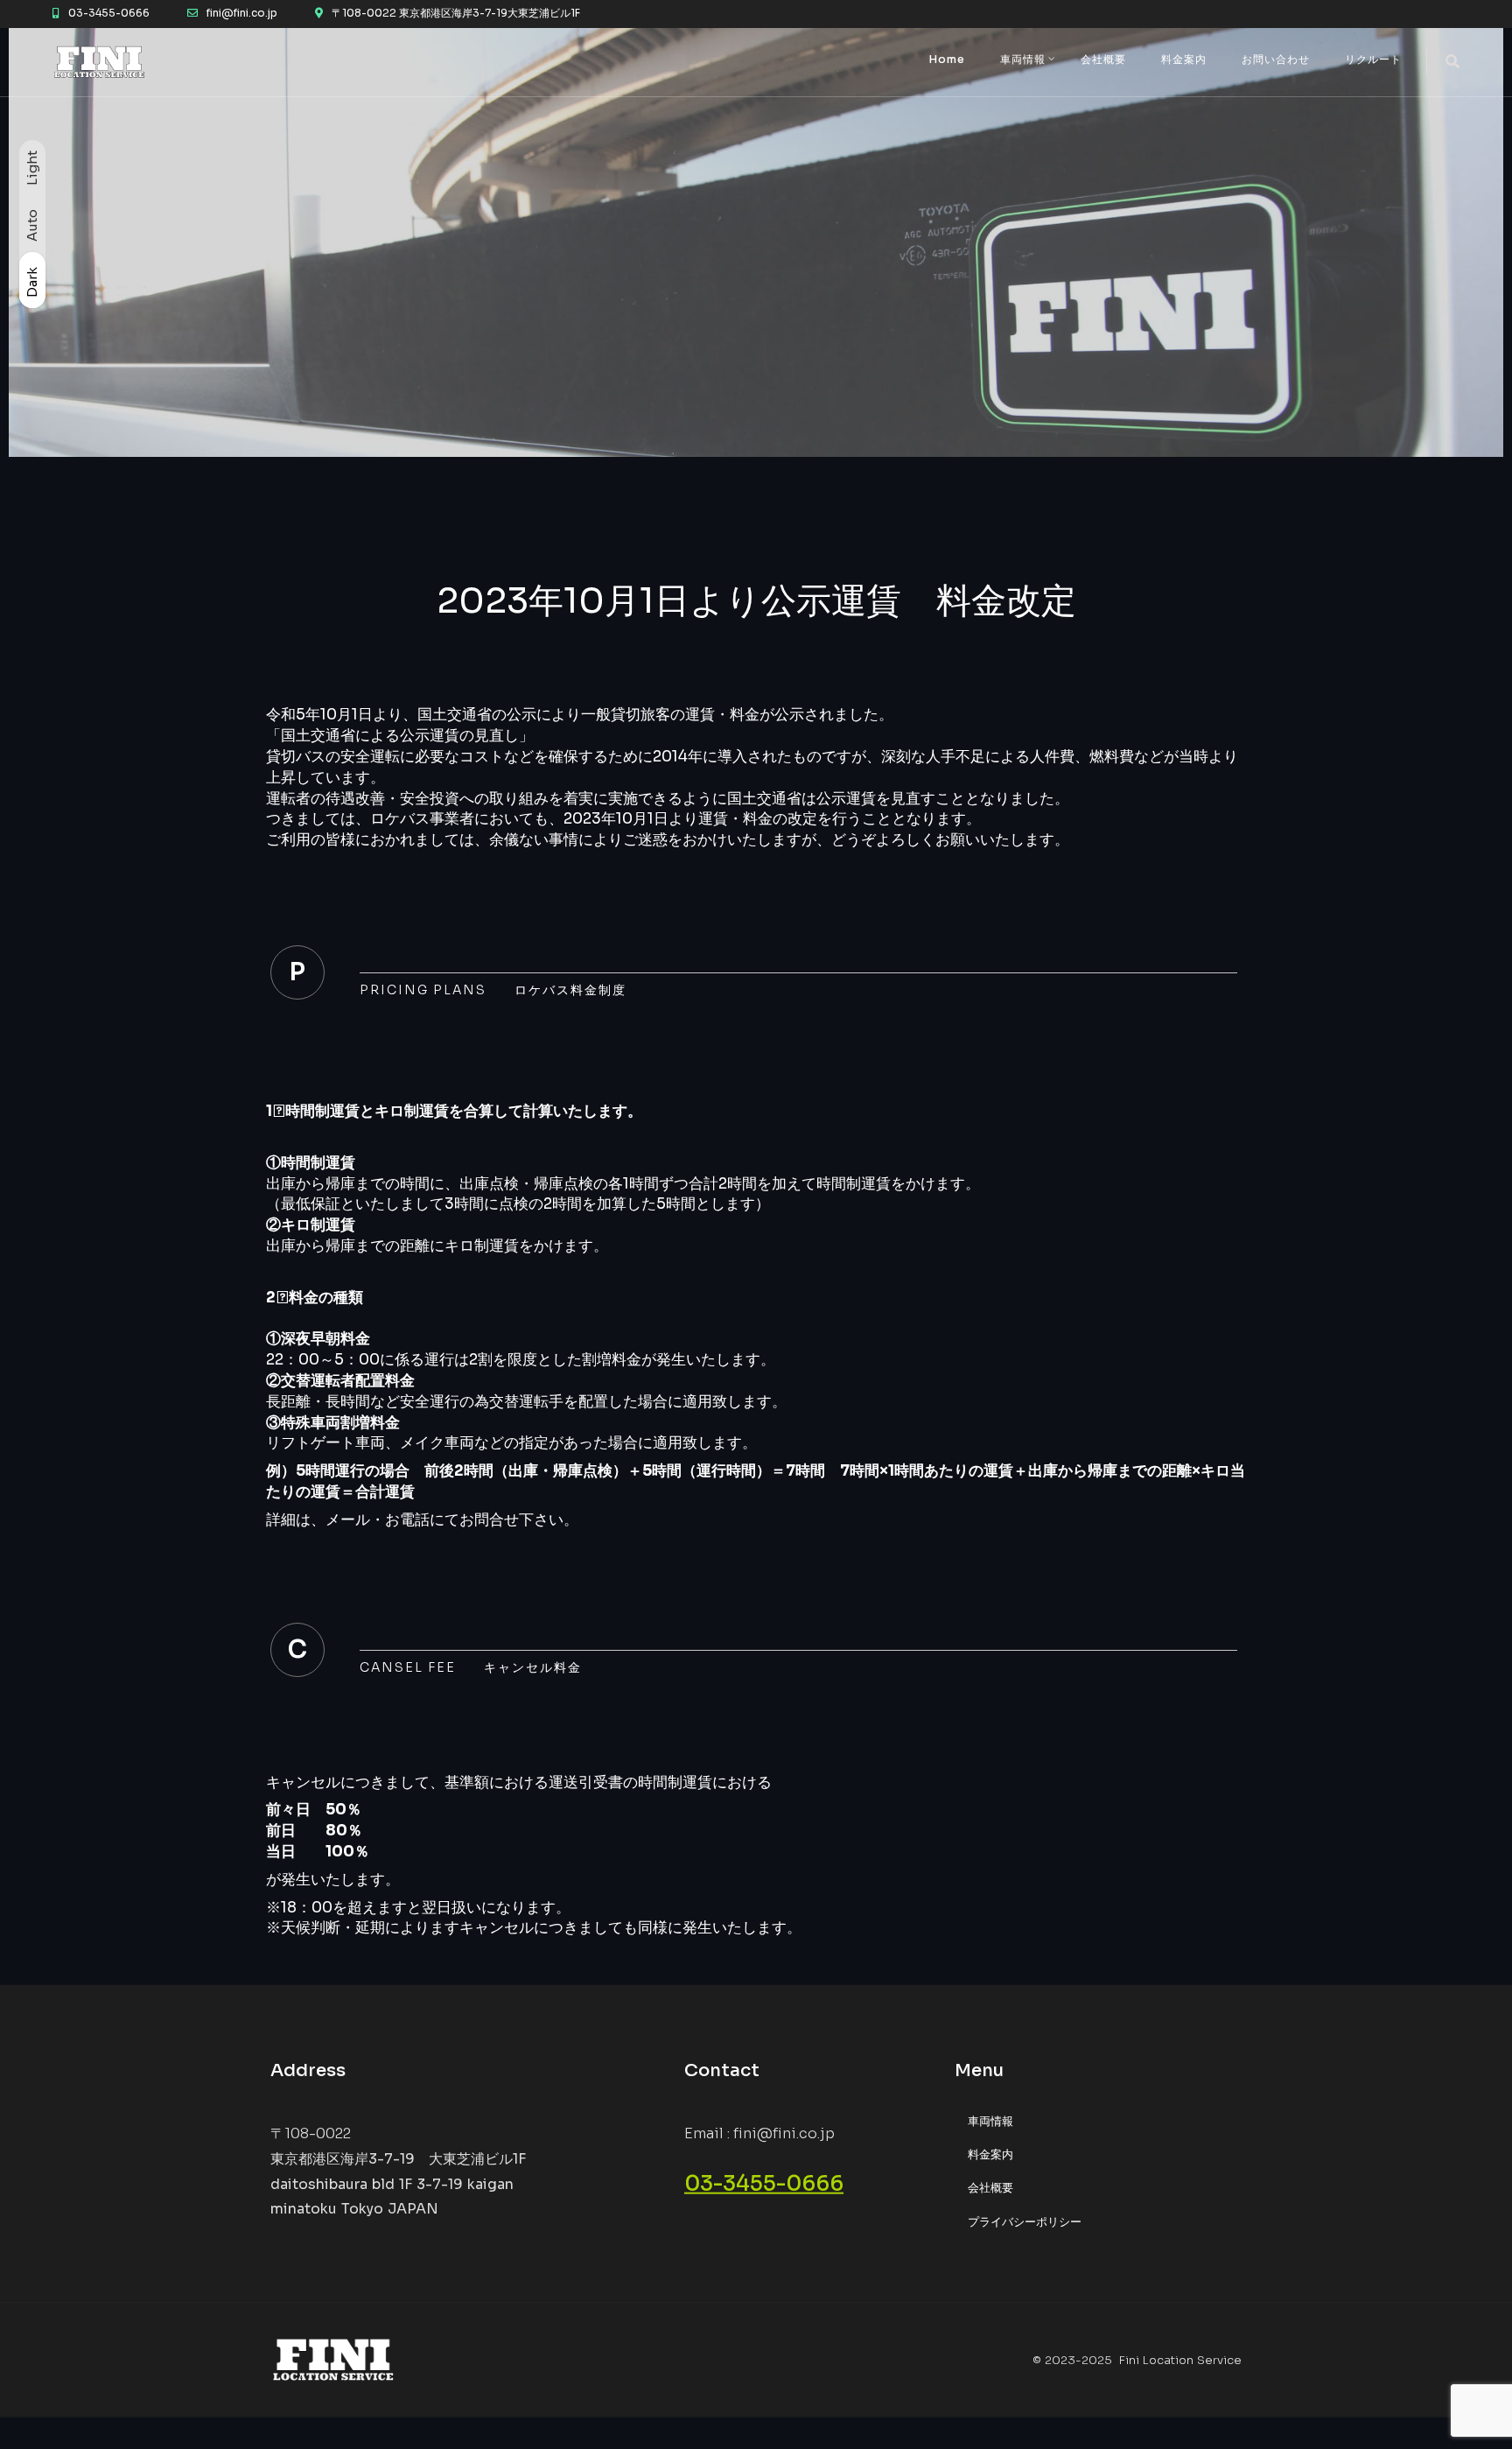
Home (947, 59)
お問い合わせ (1276, 59)
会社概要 (1103, 59)
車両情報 (1023, 59)
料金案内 (1184, 59)
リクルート (1373, 59)
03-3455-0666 (764, 2184)
